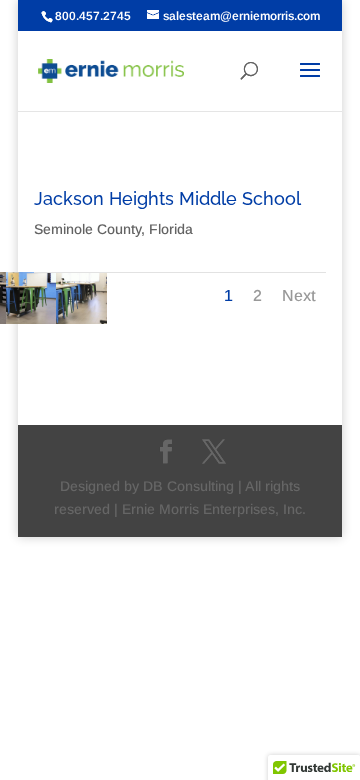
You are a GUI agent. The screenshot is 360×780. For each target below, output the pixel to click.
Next (299, 295)
